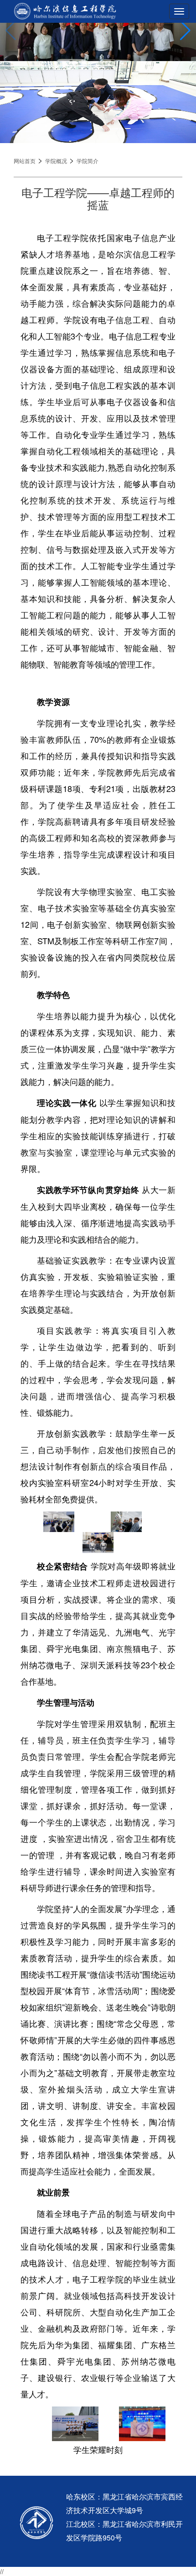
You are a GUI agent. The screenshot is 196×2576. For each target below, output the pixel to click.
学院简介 (88, 161)
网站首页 (25, 161)
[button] (185, 31)
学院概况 (56, 161)
